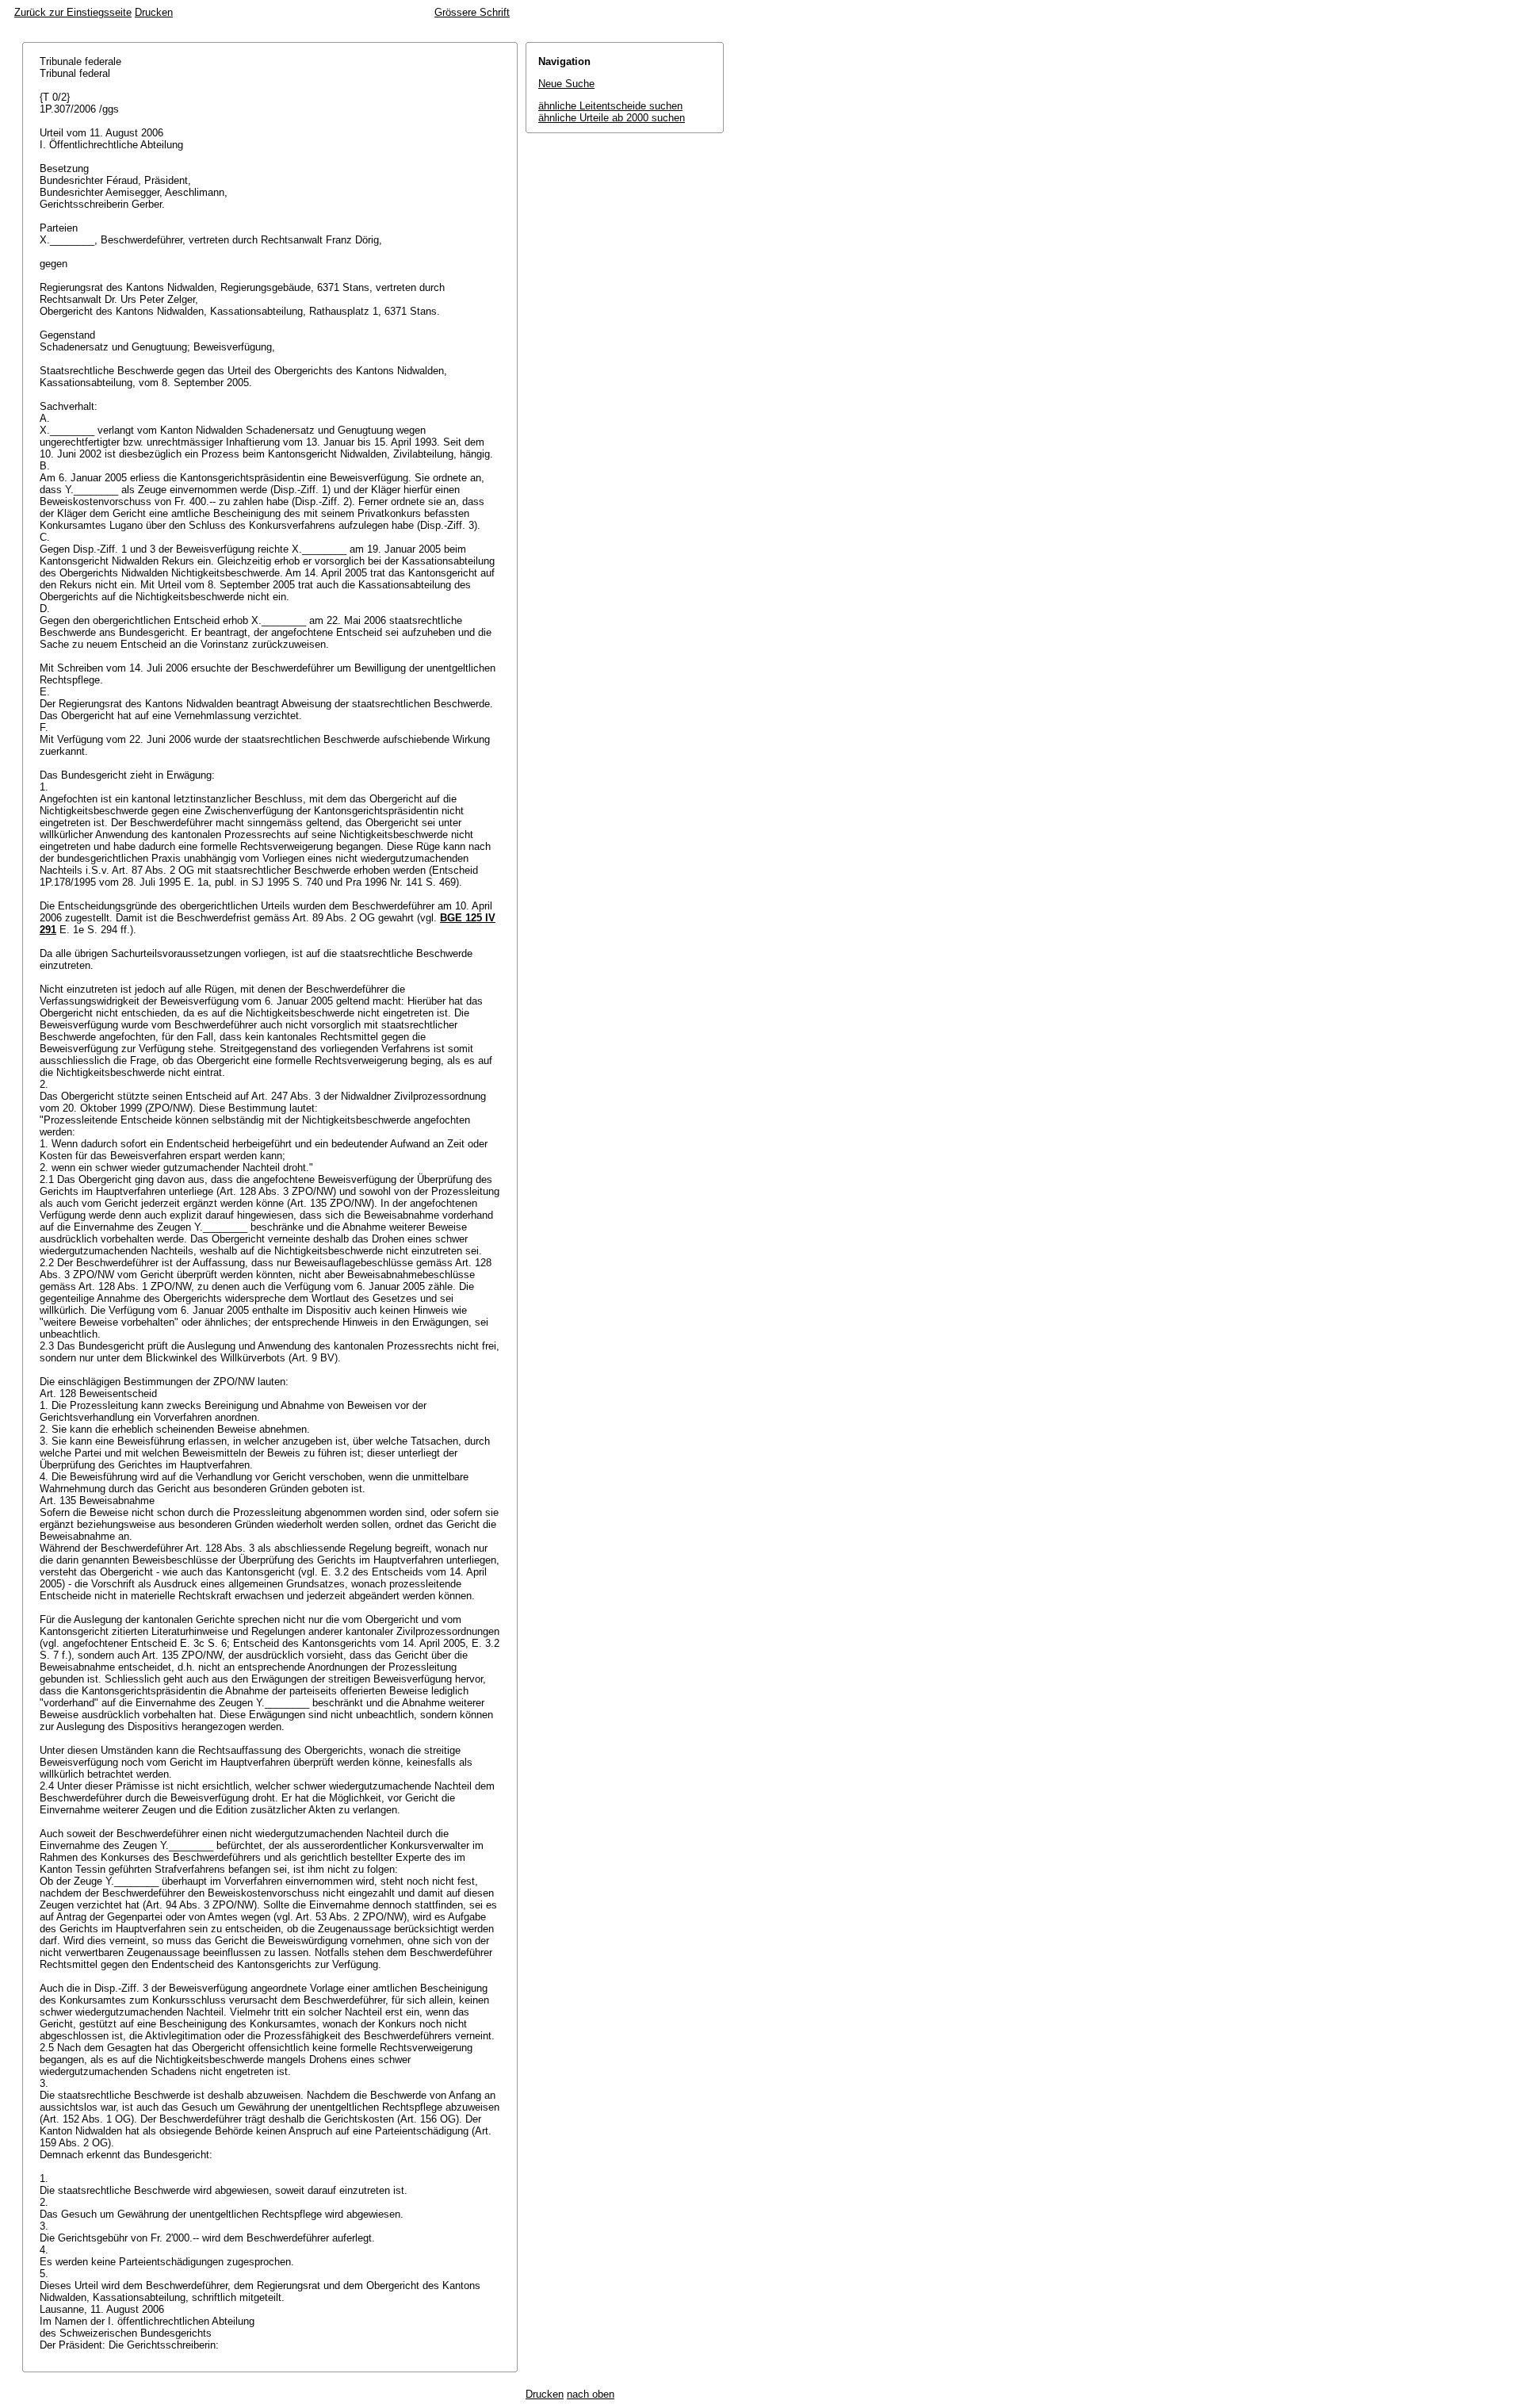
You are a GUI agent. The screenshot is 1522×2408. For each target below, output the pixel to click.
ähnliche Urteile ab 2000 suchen (612, 118)
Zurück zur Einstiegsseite (73, 12)
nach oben (591, 2394)
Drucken (154, 12)
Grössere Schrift (472, 12)
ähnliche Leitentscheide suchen (610, 106)
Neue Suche (566, 84)
